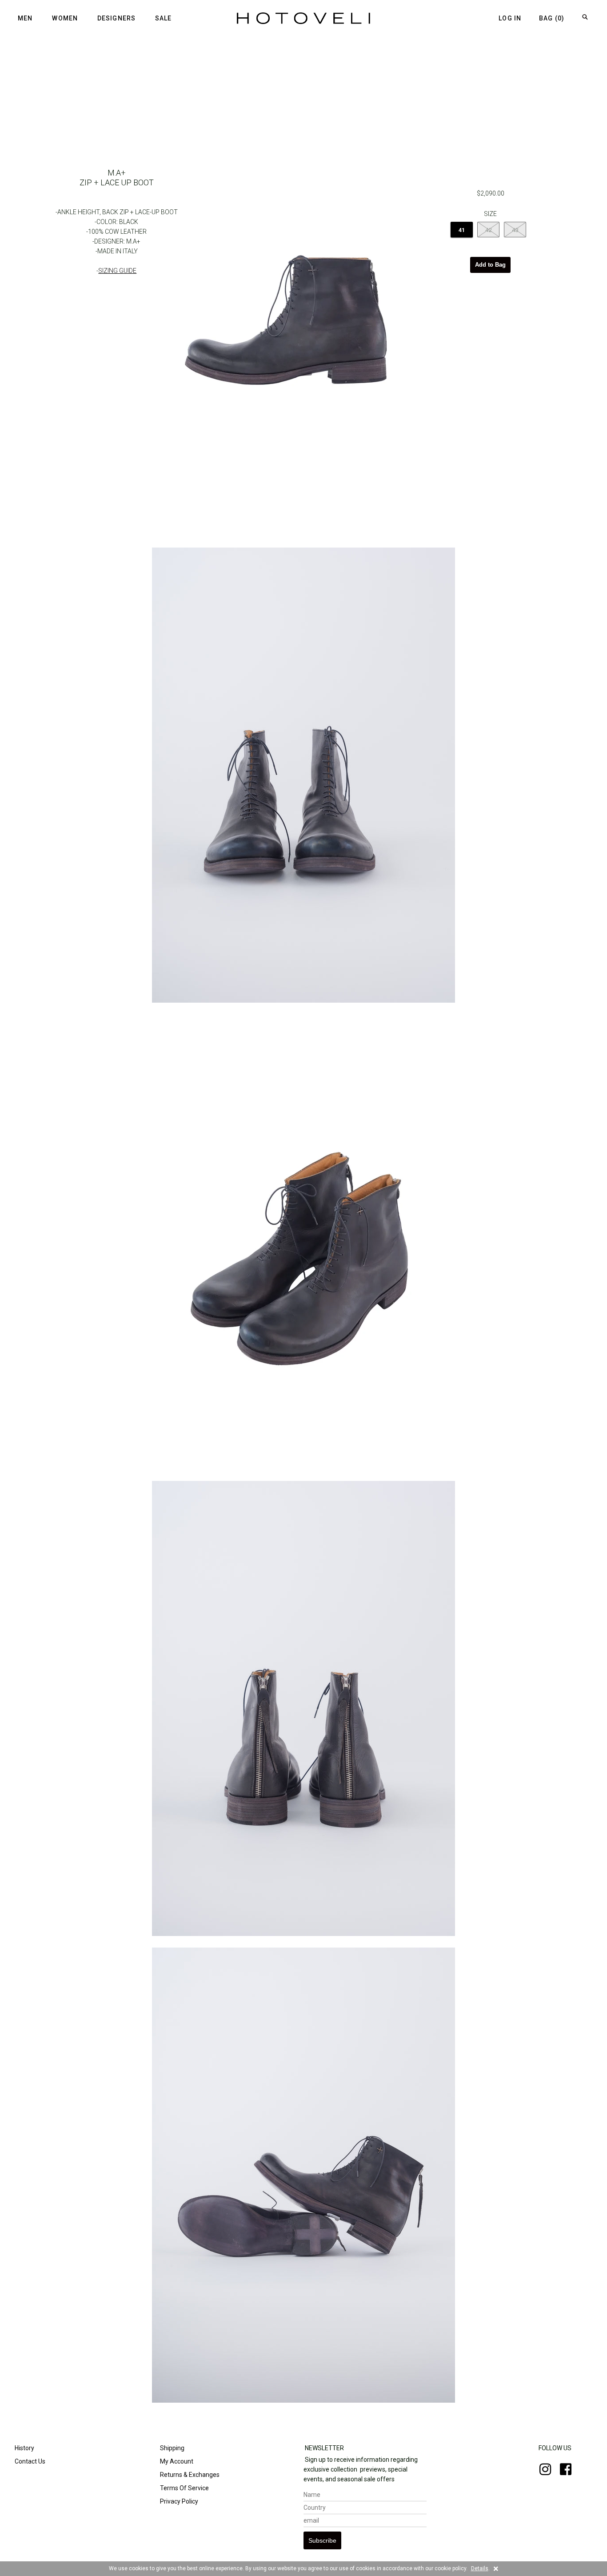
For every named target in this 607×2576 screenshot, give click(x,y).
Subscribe (322, 2540)
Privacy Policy (178, 2501)
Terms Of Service (184, 2488)
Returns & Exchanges (189, 2475)
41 (462, 230)
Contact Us (29, 2461)
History (24, 2448)
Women (65, 18)
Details (480, 2568)
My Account (176, 2461)
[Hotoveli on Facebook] (561, 2472)
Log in (510, 18)
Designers (116, 18)
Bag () (552, 18)
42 (488, 230)
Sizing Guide (117, 271)
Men (25, 18)
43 (515, 230)
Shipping (172, 2448)
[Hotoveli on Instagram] (541, 2472)
